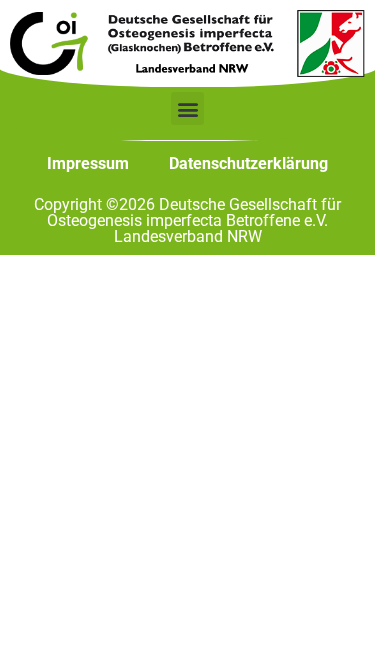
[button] (187, 108)
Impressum (88, 163)
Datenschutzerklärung (248, 163)
